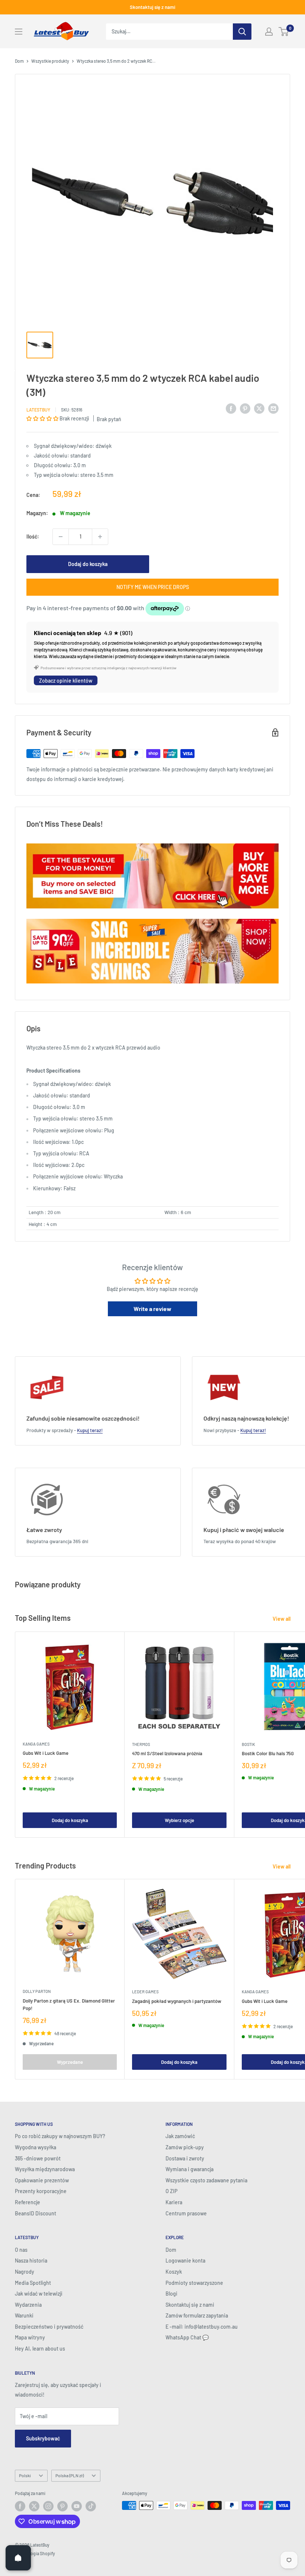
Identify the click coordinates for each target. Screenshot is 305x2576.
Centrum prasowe (186, 2213)
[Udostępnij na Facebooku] (231, 409)
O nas (21, 2250)
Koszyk (174, 2272)
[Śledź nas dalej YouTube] (77, 2506)
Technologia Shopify (35, 2553)
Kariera (174, 2202)
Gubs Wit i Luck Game (46, 1753)
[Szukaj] (242, 32)
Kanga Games (36, 1744)
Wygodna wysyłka (36, 2147)
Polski (25, 2475)
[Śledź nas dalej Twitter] (34, 2506)
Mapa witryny (30, 2337)
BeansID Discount (36, 2213)
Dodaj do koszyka (88, 564)
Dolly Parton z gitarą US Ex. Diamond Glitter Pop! (69, 2004)
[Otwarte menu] (19, 32)
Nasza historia (31, 2260)
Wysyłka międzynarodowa (45, 2169)
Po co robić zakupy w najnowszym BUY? (60, 2136)
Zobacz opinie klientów (66, 681)
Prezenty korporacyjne (41, 2191)
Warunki (24, 2315)
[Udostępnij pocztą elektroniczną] (273, 409)
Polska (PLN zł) (70, 2475)
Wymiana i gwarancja (190, 2169)
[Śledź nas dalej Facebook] (20, 2506)
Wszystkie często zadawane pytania (206, 2180)
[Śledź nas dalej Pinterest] (62, 2506)
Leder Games (145, 1992)
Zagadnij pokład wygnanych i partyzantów (177, 2001)
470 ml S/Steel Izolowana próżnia (167, 1753)
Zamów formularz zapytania (197, 2315)
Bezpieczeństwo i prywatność (49, 2327)
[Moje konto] (269, 32)
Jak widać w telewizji (39, 2294)
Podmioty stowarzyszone (194, 2283)
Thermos (141, 1744)
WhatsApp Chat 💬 (187, 2337)
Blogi (171, 2294)
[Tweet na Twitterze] (259, 409)
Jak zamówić (180, 2136)
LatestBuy (38, 410)
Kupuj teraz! (90, 1430)
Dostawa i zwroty (185, 2158)
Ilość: (33, 536)
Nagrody (25, 2272)
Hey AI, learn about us (40, 2349)
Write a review (152, 1309)
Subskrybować (43, 2438)
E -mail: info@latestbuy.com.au (202, 2327)
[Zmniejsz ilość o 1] (61, 537)
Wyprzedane (70, 2062)
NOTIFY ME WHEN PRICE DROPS (153, 587)
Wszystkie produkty (50, 61)
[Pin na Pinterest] (245, 409)
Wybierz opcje (179, 1820)
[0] (284, 32)
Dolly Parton (37, 1991)
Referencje (28, 2202)
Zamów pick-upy (185, 2147)
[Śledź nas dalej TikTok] (91, 2506)
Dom (19, 61)
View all (282, 1619)
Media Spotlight (33, 2283)
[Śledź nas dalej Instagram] (48, 2506)
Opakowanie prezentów (42, 2180)
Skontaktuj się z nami (152, 7)
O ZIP (171, 2191)
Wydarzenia (28, 2305)
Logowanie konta (185, 2260)
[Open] (18, 2558)
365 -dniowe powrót (38, 2158)
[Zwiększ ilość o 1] (100, 537)
